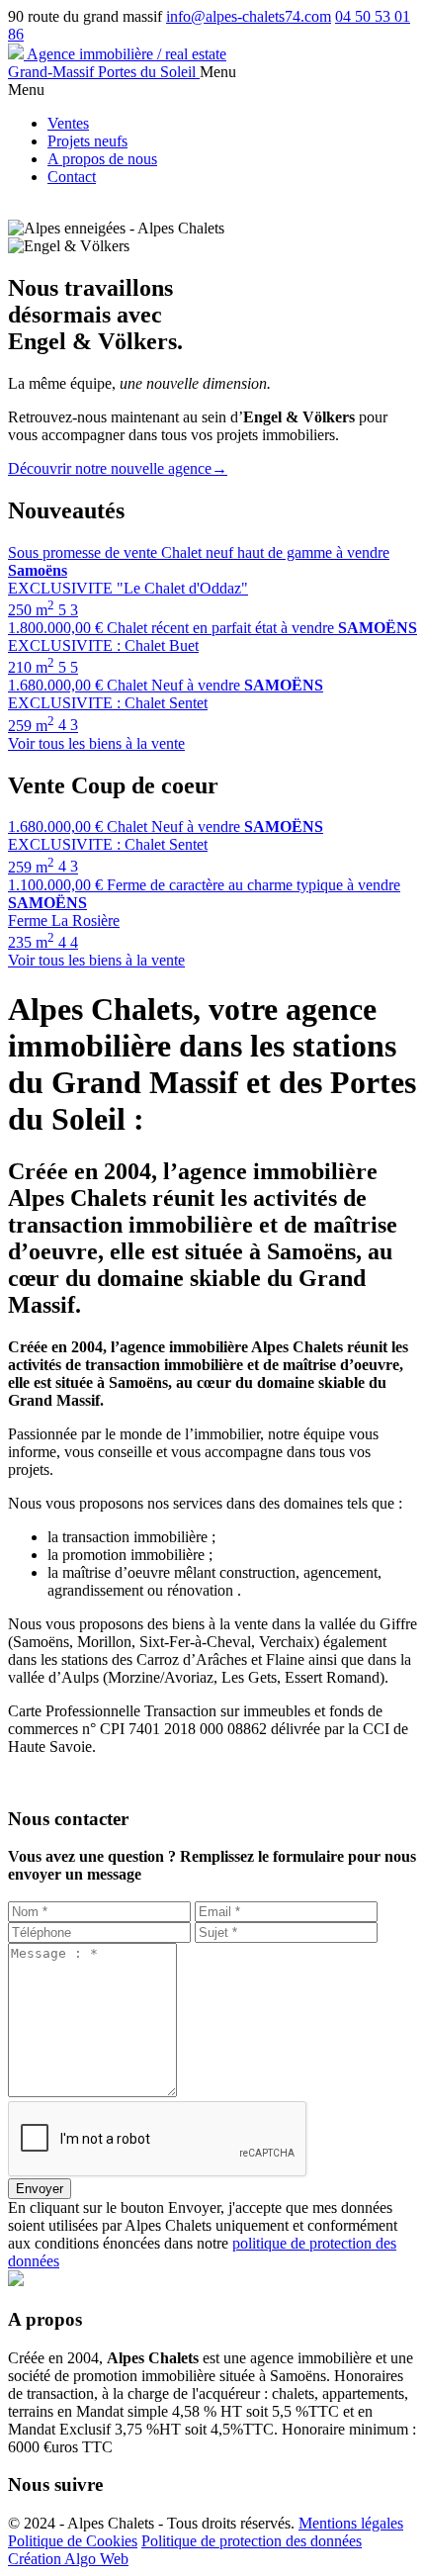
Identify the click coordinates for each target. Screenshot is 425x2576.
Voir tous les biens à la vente (96, 743)
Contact (72, 177)
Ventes (68, 123)
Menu (218, 72)
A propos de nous (102, 159)
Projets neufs (87, 141)
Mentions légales (351, 2523)
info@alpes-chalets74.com (249, 16)
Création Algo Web (68, 2559)
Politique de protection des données (252, 2541)
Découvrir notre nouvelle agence (118, 468)
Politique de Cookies (73, 2541)
